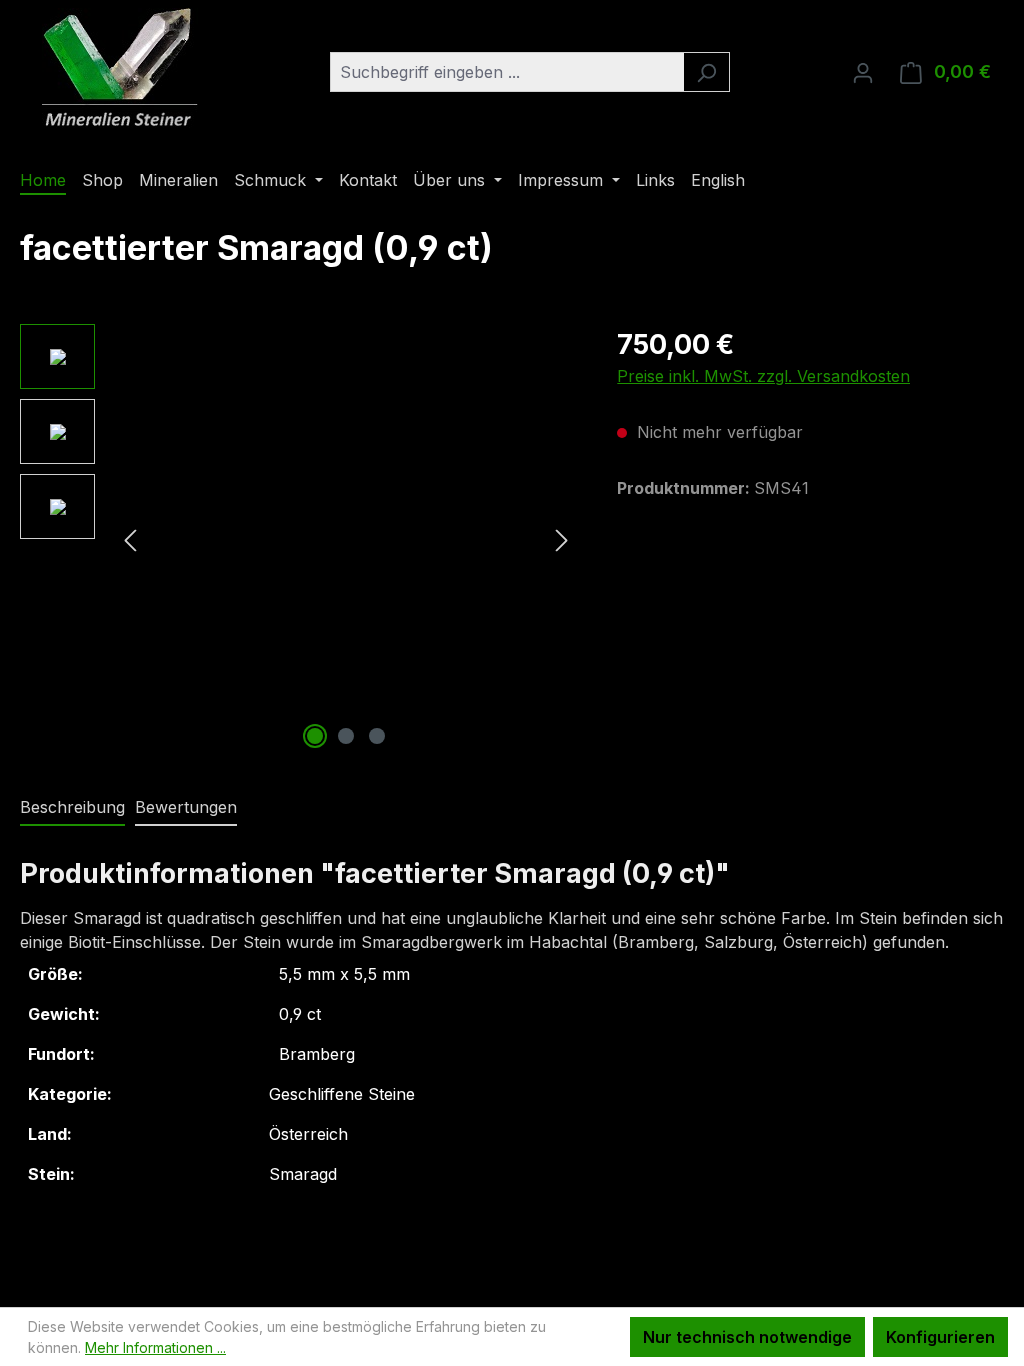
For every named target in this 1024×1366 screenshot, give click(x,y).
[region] (298, 539)
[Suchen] (706, 72)
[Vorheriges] (130, 539)
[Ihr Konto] (863, 72)
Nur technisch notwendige (747, 1337)
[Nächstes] (562, 539)
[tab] (72, 808)
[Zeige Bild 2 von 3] (346, 736)
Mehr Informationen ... (155, 1347)
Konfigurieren (940, 1337)
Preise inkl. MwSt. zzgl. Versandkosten (763, 376)
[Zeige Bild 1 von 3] (315, 736)
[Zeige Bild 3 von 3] (377, 736)
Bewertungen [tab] (186, 807)
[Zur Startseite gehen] (120, 68)
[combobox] (507, 72)
